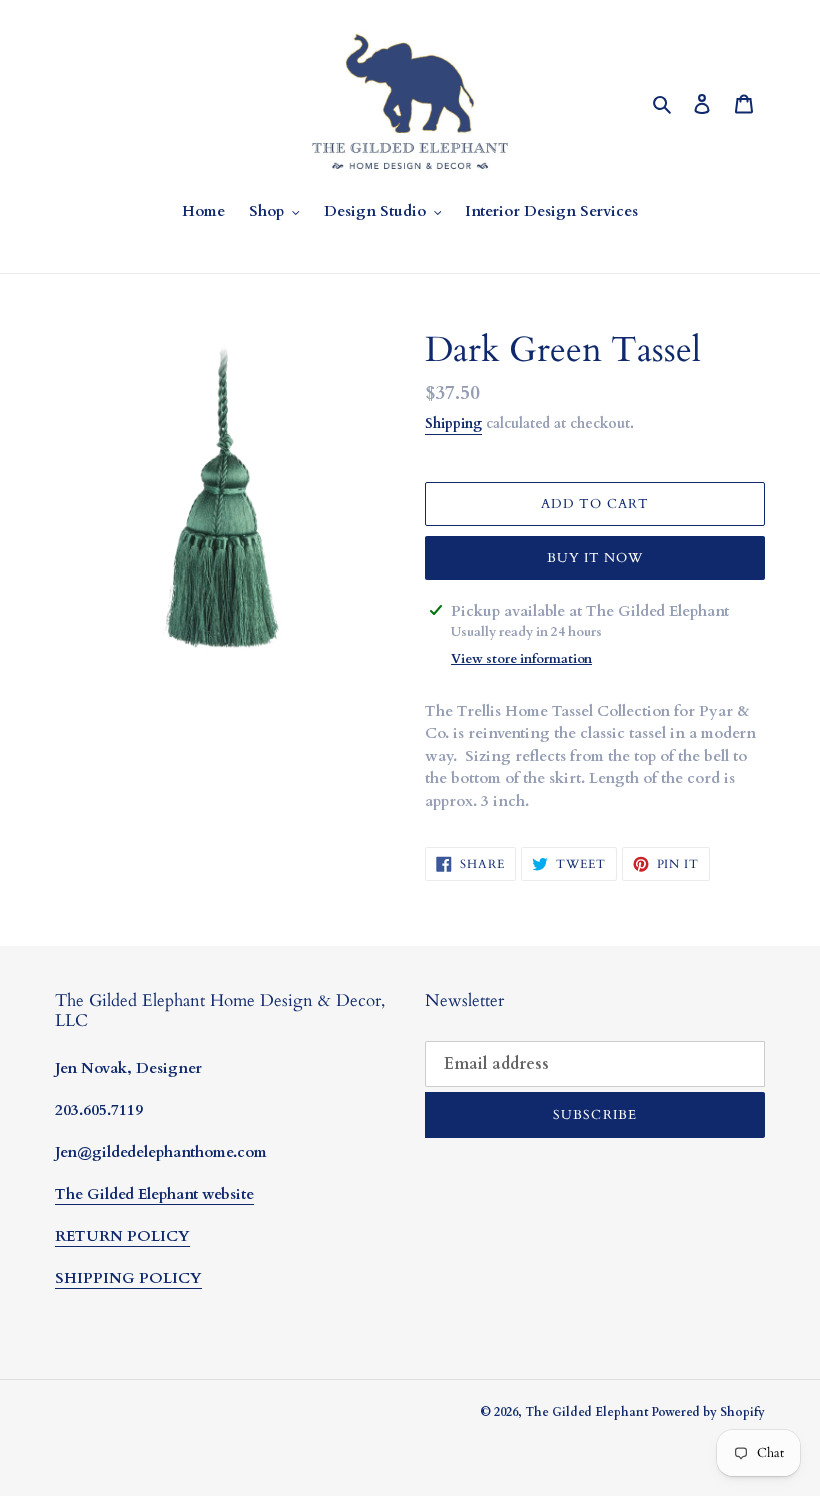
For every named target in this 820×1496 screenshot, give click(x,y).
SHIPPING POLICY (128, 1278)
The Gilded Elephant (588, 1412)
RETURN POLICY (122, 1236)
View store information (521, 659)
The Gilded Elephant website (154, 1194)
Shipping (453, 423)
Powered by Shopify (708, 1412)
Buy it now (595, 558)
